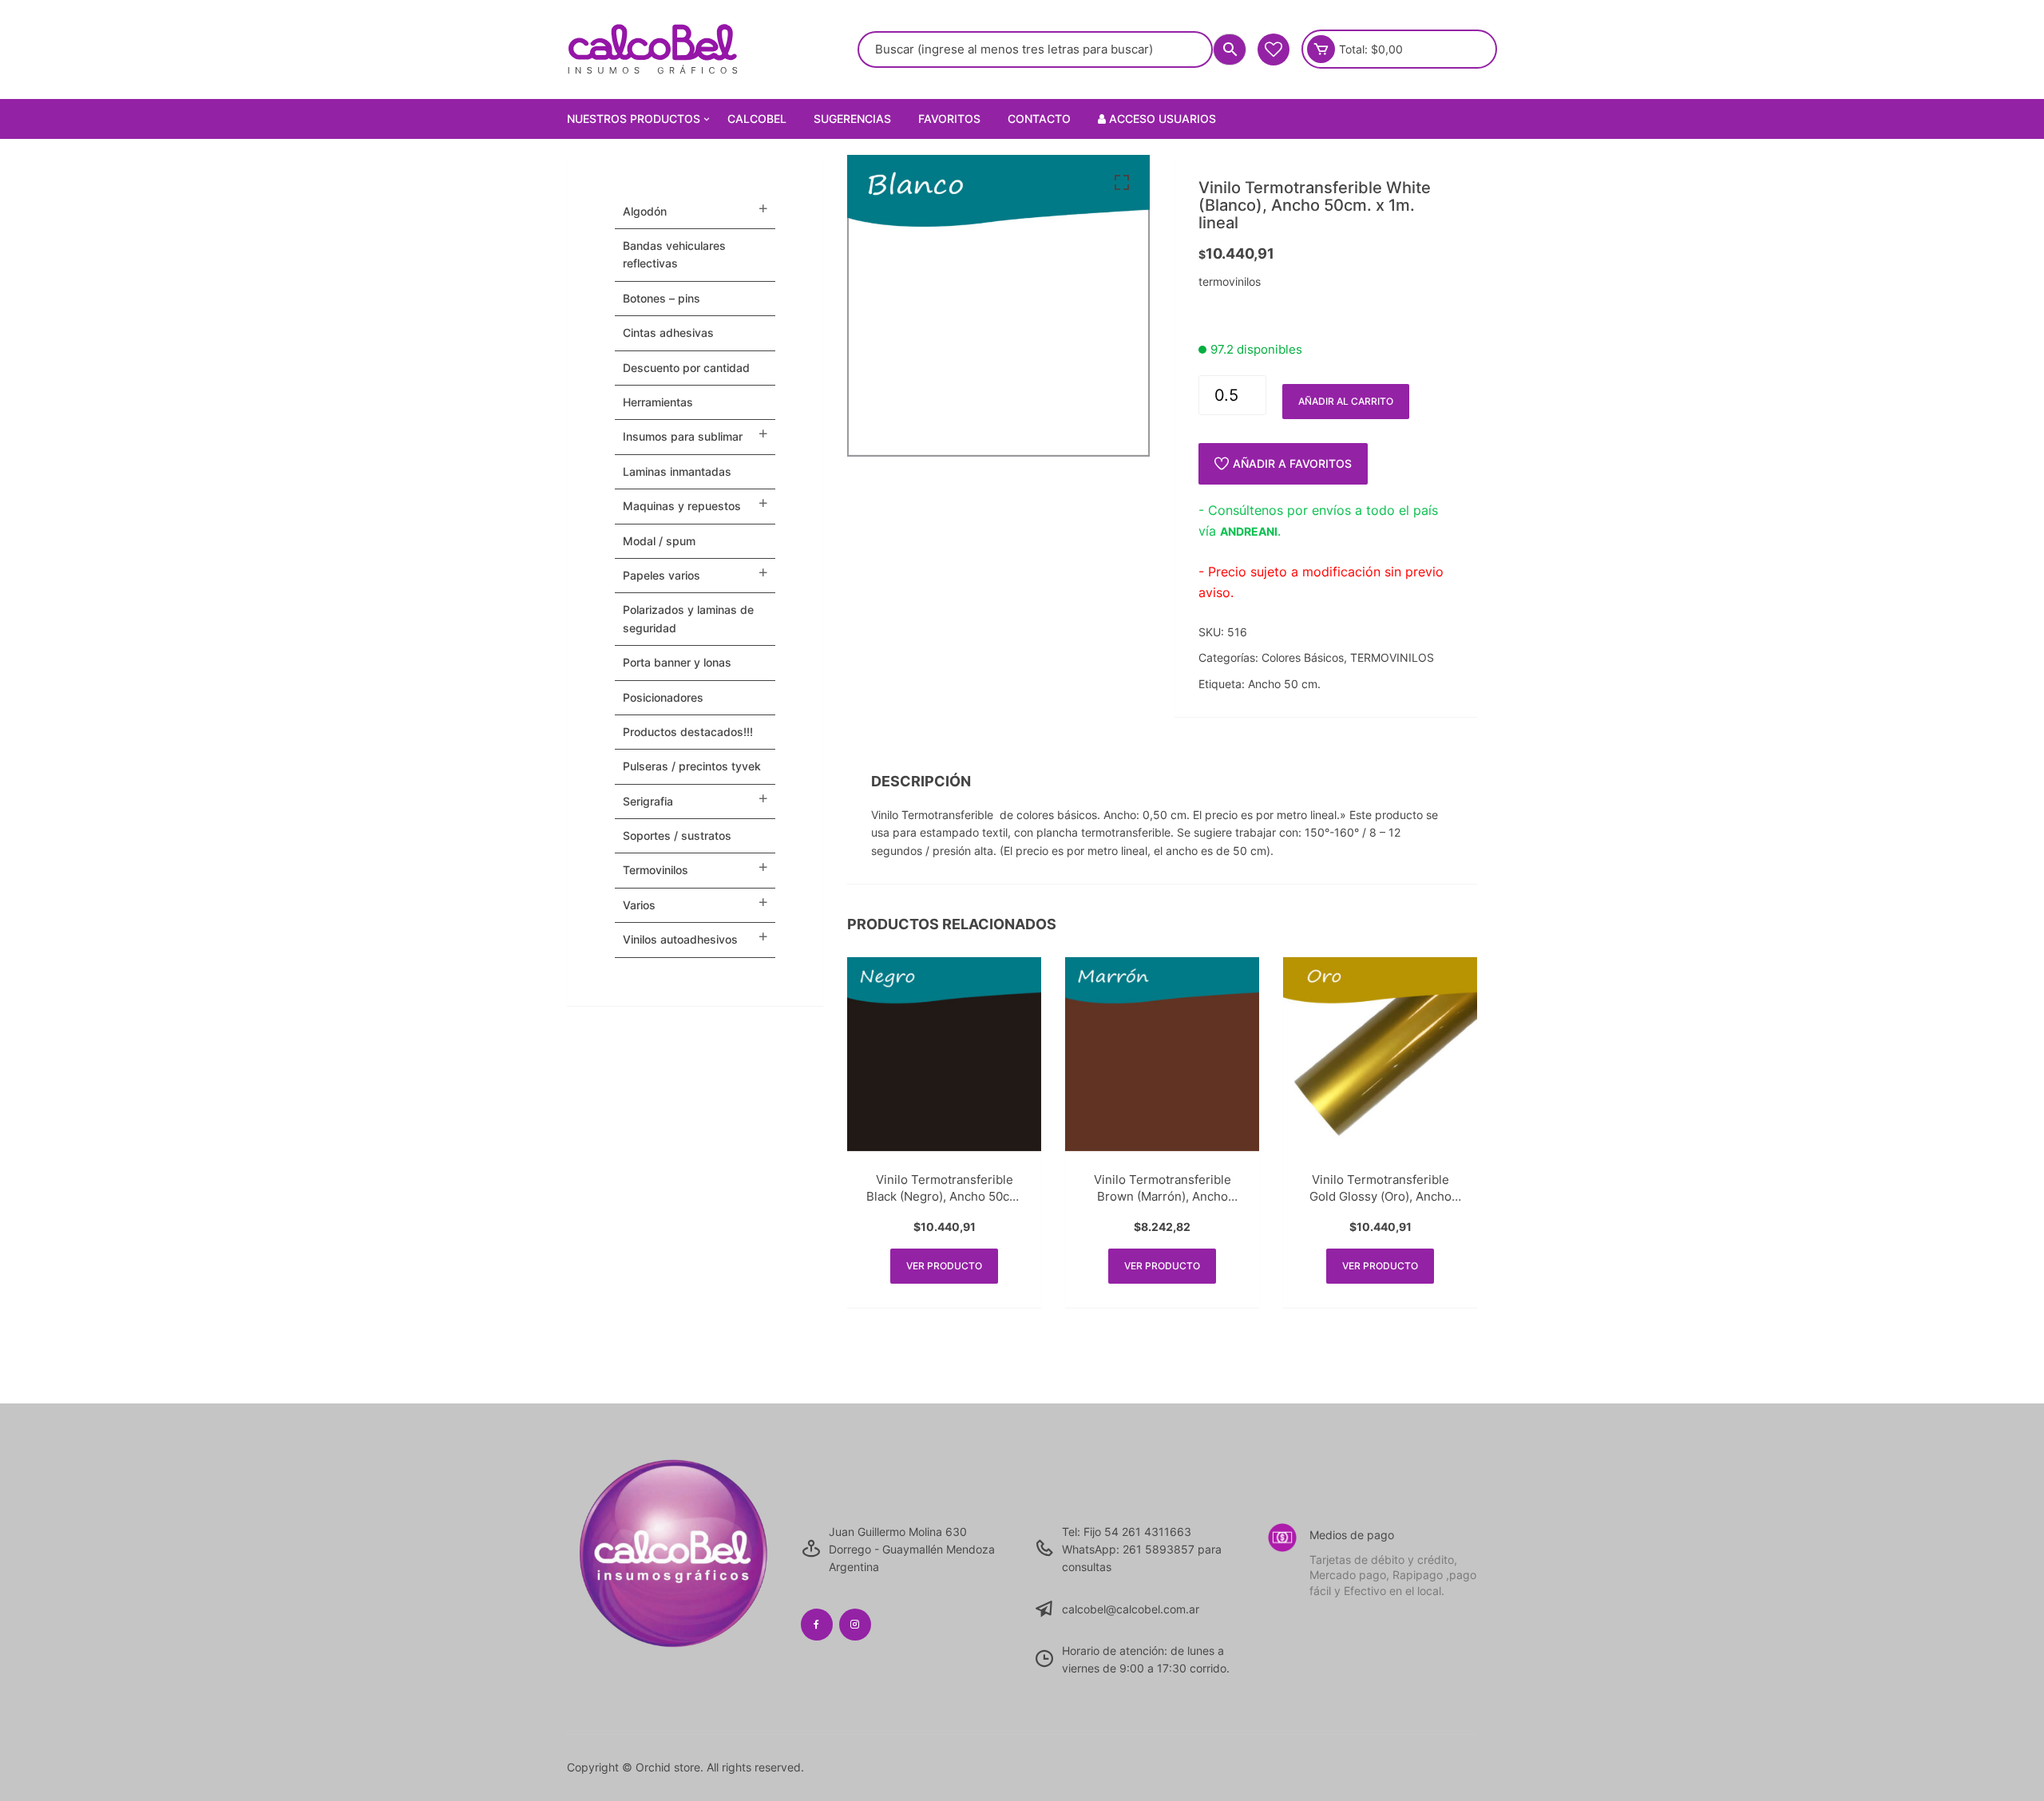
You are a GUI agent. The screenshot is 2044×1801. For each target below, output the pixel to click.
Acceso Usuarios (1161, 119)
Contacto (1039, 119)
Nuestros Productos (634, 119)
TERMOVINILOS (1392, 657)
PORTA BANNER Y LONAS (677, 662)
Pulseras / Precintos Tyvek (692, 766)
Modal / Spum (659, 541)
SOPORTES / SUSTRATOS (677, 835)
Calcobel (757, 119)
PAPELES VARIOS (662, 575)
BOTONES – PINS (662, 298)
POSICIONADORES (663, 697)
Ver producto (944, 1266)
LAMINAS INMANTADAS (677, 471)
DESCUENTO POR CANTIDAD (686, 368)
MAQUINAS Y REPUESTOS (682, 506)
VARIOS (639, 905)
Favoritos (949, 119)
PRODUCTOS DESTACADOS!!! (688, 732)
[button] (1122, 183)
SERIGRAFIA (648, 801)
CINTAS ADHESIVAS (668, 332)
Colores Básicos (1303, 657)
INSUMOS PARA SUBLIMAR (683, 436)
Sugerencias (852, 119)
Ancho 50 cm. (1284, 684)
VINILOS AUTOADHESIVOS (680, 939)
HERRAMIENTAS (658, 402)
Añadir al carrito (1346, 401)
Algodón (645, 211)
